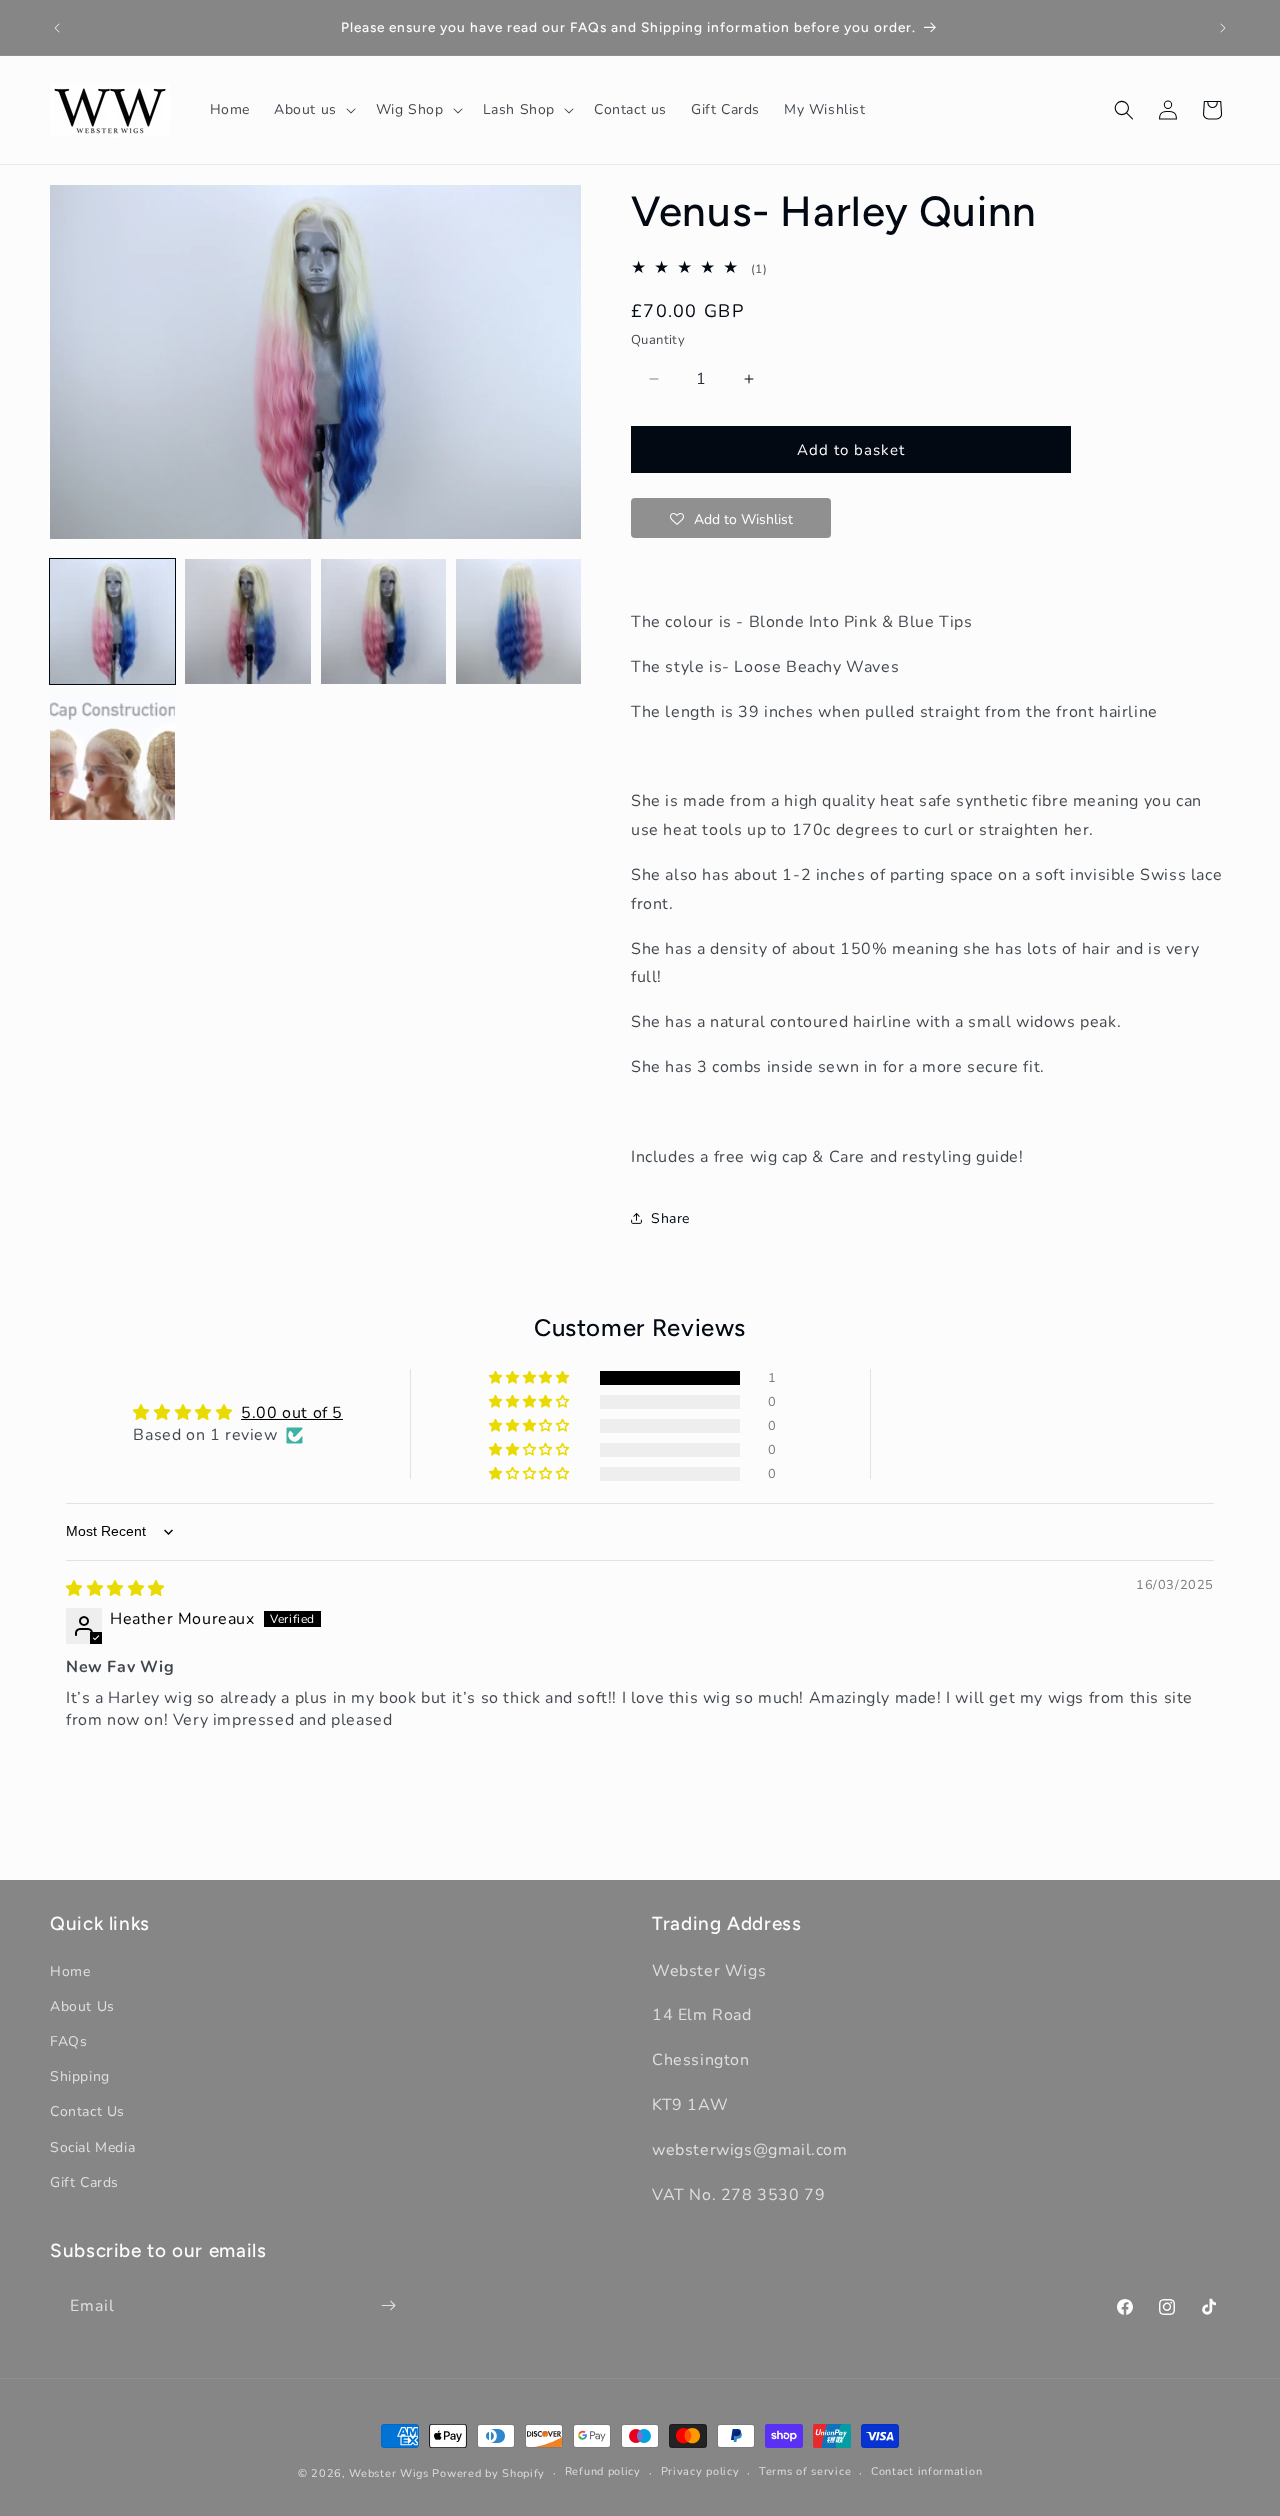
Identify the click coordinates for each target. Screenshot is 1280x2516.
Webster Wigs (388, 2473)
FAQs (68, 2041)
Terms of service (805, 2472)
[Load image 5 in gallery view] (112, 756)
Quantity (658, 340)
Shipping (80, 2076)
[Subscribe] (388, 2305)
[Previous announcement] (57, 28)
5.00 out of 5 (292, 1413)
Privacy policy (700, 2472)
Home (70, 1970)
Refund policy (603, 2472)
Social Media (92, 2146)
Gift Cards (84, 2181)
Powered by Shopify (488, 2473)
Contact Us (87, 2111)
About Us (82, 2005)
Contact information (926, 2472)
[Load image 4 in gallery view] (518, 621)
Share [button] (670, 1218)
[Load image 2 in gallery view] (247, 621)
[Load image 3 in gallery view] (383, 621)
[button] (313, 110)
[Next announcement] (1223, 28)
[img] (115, 1589)
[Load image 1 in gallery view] (112, 621)
